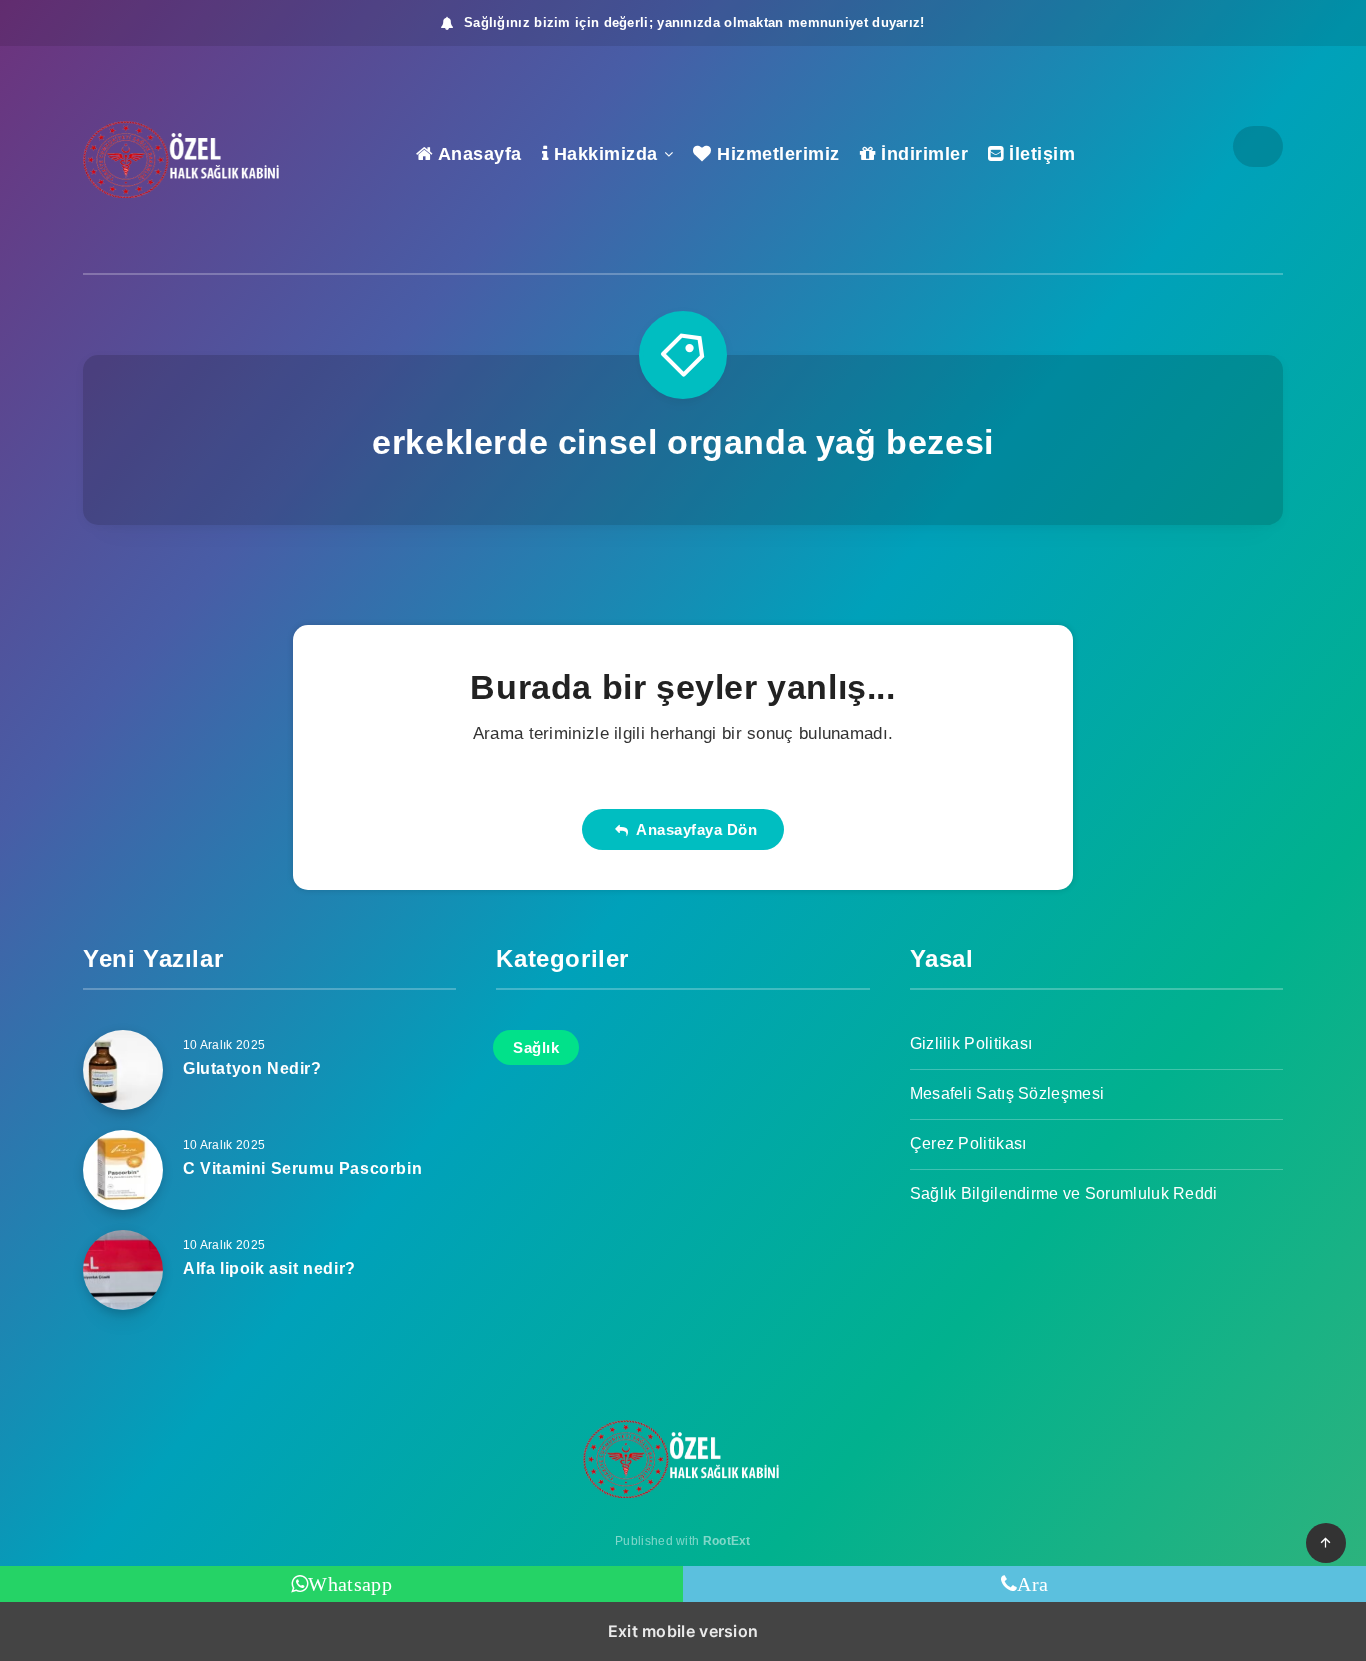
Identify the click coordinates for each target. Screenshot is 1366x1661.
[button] (1326, 1543)
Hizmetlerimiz (776, 154)
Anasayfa (477, 154)
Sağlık (536, 1047)
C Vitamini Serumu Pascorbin (302, 1168)
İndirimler (922, 154)
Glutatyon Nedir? (252, 1068)
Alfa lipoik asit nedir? (269, 1268)
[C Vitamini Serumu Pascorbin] (123, 1170)
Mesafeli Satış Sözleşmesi (1007, 1093)
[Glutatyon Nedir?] (123, 1070)
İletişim (1039, 154)
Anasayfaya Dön (692, 829)
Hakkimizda (603, 154)
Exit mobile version (683, 1631)
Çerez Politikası (968, 1143)
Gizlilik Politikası (971, 1043)
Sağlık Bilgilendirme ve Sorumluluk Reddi (1064, 1193)
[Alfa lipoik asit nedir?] (123, 1270)
